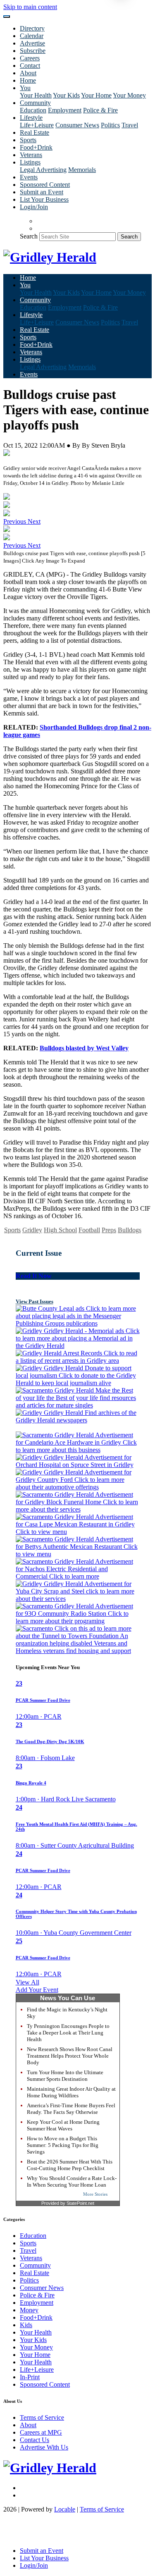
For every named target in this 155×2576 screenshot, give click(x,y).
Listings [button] (30, 162)
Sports (28, 140)
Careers (30, 58)
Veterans (31, 155)
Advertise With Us (44, 2447)
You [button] (25, 88)
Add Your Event (37, 1990)
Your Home (96, 95)
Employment (65, 110)
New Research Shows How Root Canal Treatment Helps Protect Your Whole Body (70, 2056)
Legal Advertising (43, 170)
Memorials (82, 170)
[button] (15, 521)
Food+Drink (36, 147)
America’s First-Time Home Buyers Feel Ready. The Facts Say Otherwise (71, 2109)
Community (35, 2265)
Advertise (32, 43)
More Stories (95, 2194)
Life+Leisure (37, 125)
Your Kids (66, 95)
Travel (130, 125)
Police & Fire (100, 110)
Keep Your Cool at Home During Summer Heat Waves (63, 2125)
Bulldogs (130, 1230)
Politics (110, 125)
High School (60, 1230)
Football (89, 1230)
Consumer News (77, 125)
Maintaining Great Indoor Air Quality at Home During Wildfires (71, 2092)
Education (33, 110)
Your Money (129, 95)
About (28, 73)
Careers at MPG (41, 2432)
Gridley (32, 1230)
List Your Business (44, 199)
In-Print (30, 2377)
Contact (30, 66)
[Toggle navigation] (7, 17)
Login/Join (34, 207)
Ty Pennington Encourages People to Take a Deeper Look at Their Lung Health (68, 2033)
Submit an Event (42, 192)
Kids (26, 2325)
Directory (32, 28)
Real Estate (35, 132)
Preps (109, 1230)
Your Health (36, 95)
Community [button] (35, 103)
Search (29, 236)
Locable (65, 2509)
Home (28, 80)
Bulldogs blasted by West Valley (84, 1048)
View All (27, 1982)
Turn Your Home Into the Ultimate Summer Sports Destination (65, 2076)
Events (29, 177)
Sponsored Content (45, 185)
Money (29, 2310)
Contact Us (35, 2440)
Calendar (32, 36)
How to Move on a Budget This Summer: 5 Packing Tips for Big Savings (63, 2145)
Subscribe (33, 51)
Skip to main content (30, 7)
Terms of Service (42, 2417)
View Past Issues (35, 1301)
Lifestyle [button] (31, 118)
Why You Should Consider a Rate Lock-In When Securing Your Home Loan (72, 2181)
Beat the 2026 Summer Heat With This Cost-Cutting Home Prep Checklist (70, 2165)
